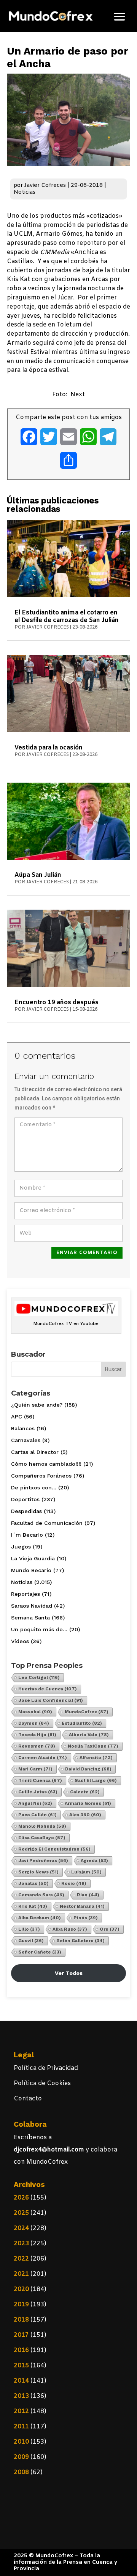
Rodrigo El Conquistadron (54, 1849)
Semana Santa (30, 1618)
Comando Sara (41, 1895)
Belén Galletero (80, 1941)
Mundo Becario (31, 1570)
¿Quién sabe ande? (37, 1405)
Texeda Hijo (37, 1735)
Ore (110, 1929)
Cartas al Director (35, 1452)
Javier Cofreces (45, 186)
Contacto (28, 2099)
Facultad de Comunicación (47, 1523)
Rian (88, 1895)
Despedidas (26, 1511)
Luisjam (86, 1872)
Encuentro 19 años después (57, 1003)
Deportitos (25, 1499)
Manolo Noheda (42, 1826)
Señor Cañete (40, 1952)
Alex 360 (85, 1815)
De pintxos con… (34, 1487)
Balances (23, 1428)
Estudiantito (82, 1723)
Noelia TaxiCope (93, 1746)
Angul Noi (35, 1803)
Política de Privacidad (46, 2068)
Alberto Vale (89, 1735)
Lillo (29, 1929)
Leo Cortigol (39, 1677)
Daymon (34, 1723)
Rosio (74, 1883)
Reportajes (25, 1594)
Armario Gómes (88, 1803)
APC (17, 1417)
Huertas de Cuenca (48, 1689)
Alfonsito (96, 1758)
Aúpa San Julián (38, 875)
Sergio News (38, 1872)
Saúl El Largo (96, 1780)
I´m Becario (27, 1535)
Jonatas (33, 1883)
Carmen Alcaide (43, 1758)
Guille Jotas (38, 1792)
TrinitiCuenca (40, 1780)
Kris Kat (33, 1906)
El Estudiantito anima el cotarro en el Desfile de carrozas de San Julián (67, 617)
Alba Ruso (70, 1929)
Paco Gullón (37, 1815)
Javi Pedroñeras (43, 1860)
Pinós (86, 1918)
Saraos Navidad (32, 1606)
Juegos (21, 1547)
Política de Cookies (42, 2083)
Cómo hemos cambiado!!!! (46, 1464)
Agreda (94, 1860)
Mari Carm (35, 1769)
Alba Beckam (40, 1918)
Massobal (35, 1712)
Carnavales (26, 1440)
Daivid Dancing (88, 1769)
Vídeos (20, 1641)
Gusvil (31, 1941)
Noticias (25, 192)
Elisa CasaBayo (42, 1838)
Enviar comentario (87, 1253)
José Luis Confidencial (51, 1700)
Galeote (85, 1792)
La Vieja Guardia (33, 1558)
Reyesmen (37, 1746)
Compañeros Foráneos (41, 1476)
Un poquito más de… (39, 1629)
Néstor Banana (82, 1906)
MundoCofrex (87, 1712)
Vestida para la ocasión (49, 748)
